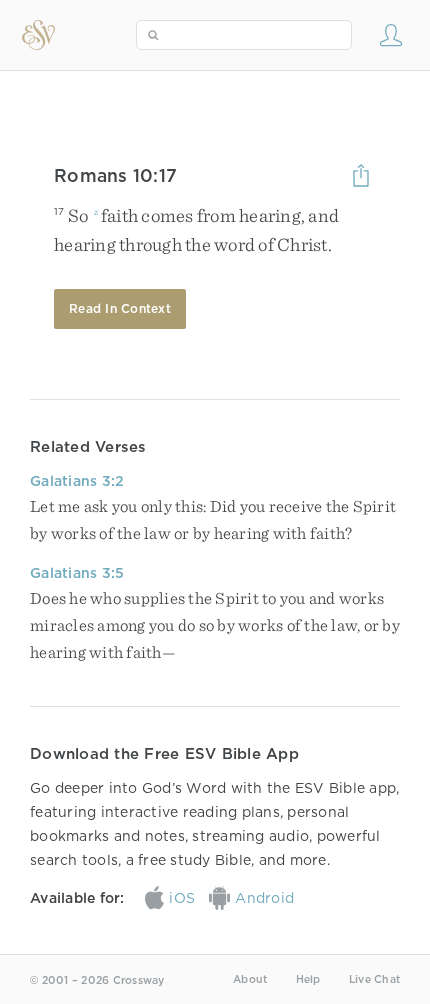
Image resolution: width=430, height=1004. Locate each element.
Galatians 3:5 (77, 573)
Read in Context (120, 308)
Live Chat (374, 979)
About (250, 979)
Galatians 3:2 (77, 481)
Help (308, 979)
